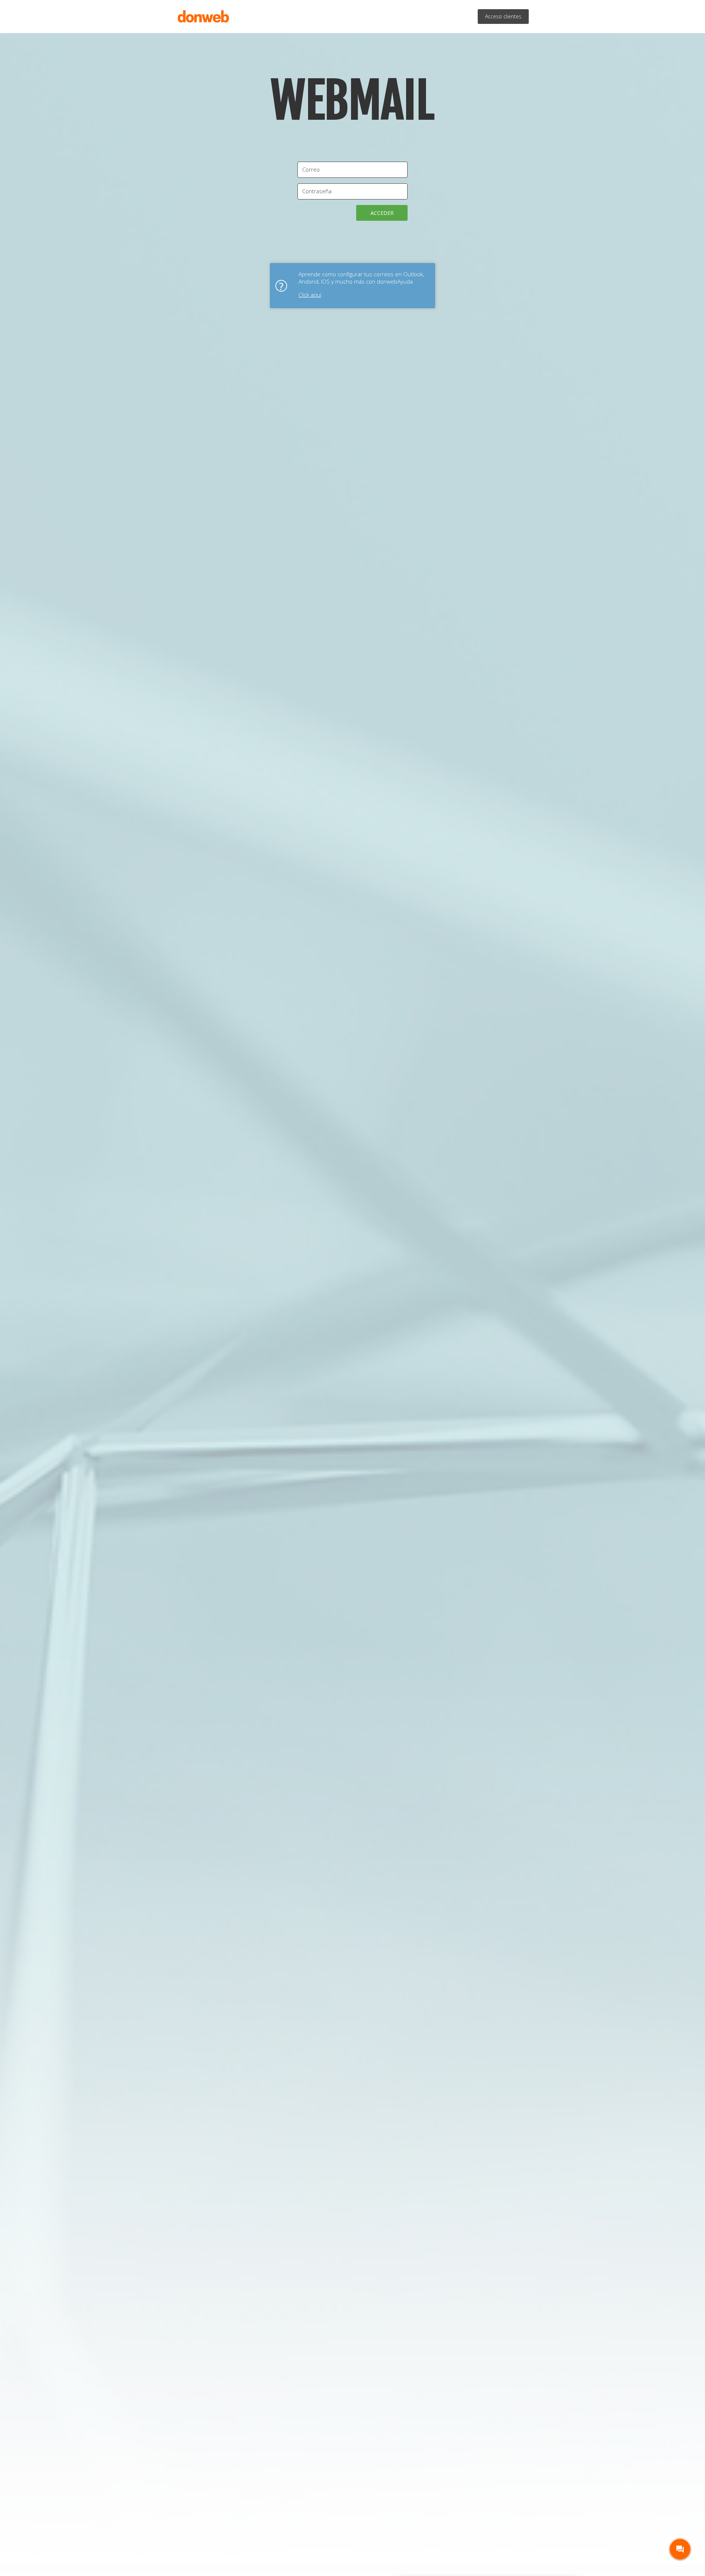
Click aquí (310, 295)
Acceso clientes (503, 16)
